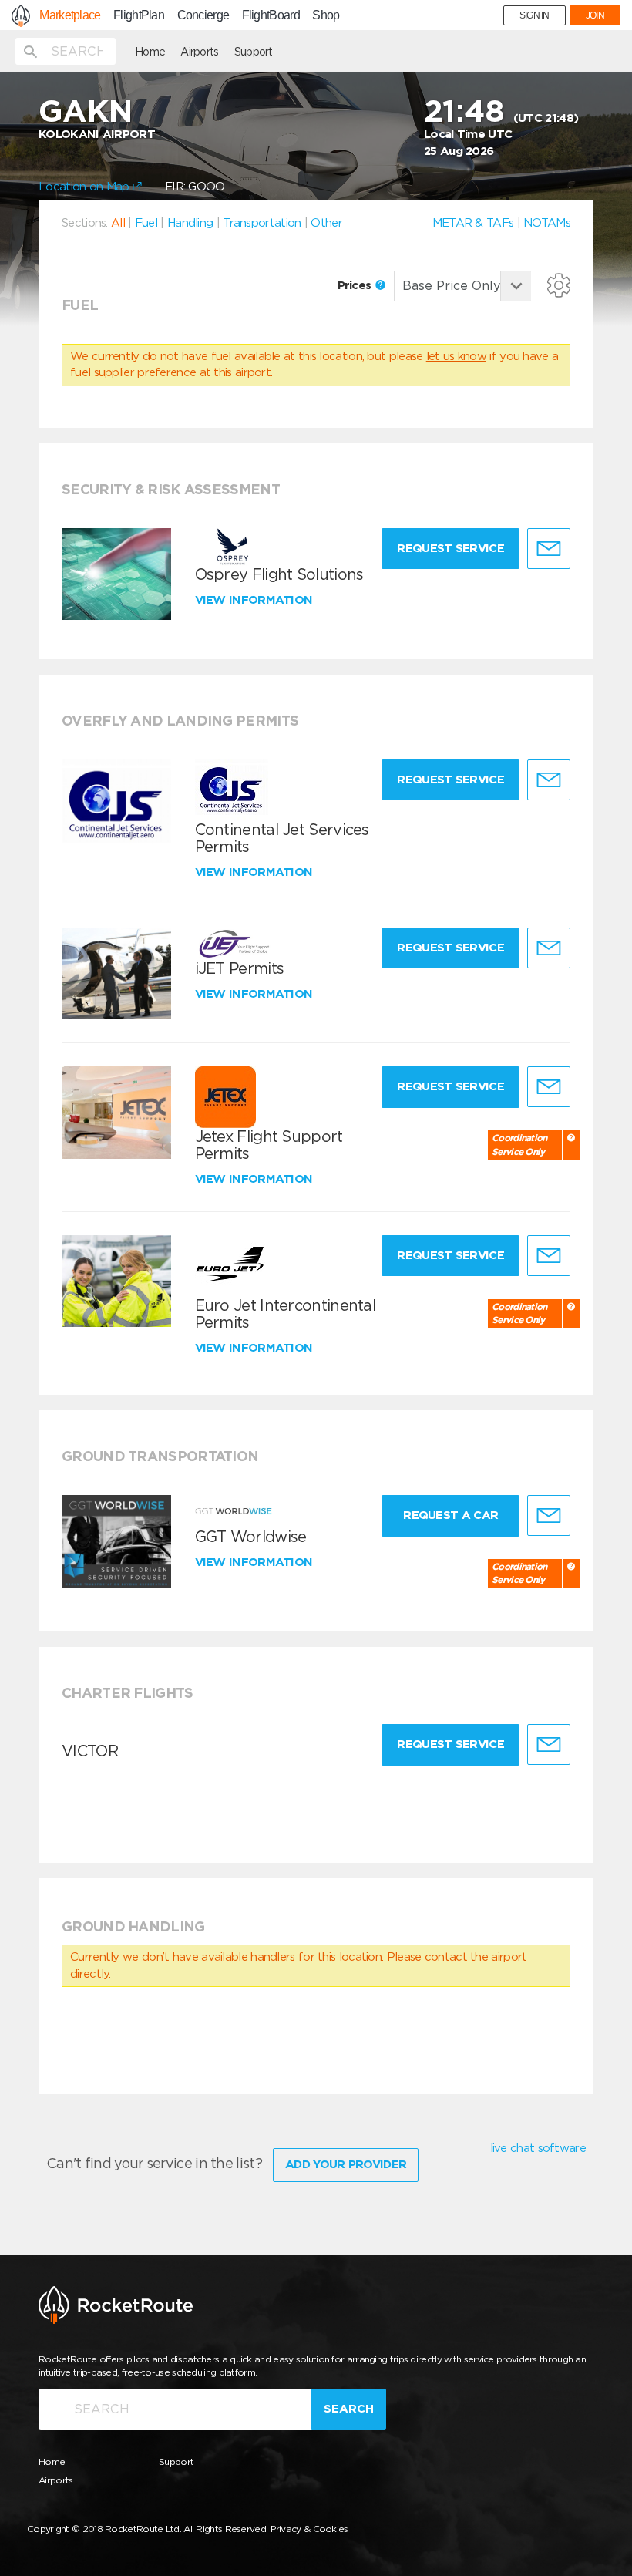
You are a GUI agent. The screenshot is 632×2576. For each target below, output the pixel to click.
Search (349, 2409)
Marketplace (70, 15)
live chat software (538, 2148)
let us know (456, 356)
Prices (356, 285)
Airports (199, 52)
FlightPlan (139, 15)
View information (255, 600)
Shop (326, 15)
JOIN (595, 15)
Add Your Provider (346, 2164)
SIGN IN (535, 15)
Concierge (203, 15)
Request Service (450, 548)
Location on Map (86, 187)
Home (150, 52)
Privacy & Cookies (309, 2529)
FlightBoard (271, 15)
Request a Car (450, 1515)
